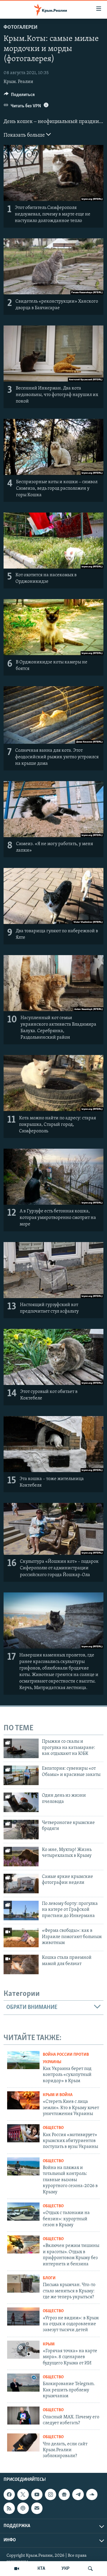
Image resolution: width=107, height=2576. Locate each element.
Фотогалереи (21, 28)
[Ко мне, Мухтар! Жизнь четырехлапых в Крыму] (21, 1857)
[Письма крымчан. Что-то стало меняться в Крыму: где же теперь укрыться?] (23, 2284)
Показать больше (25, 135)
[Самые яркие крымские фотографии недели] (21, 1884)
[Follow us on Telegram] (78, 2494)
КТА (41, 2569)
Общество (53, 2128)
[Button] (19, 96)
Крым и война (58, 2095)
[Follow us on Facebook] (9, 2494)
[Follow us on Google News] (64, 2494)
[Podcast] (23, 2508)
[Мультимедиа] (17, 2569)
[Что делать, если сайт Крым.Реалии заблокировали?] (23, 2442)
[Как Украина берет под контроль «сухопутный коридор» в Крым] (23, 2060)
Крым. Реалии (18, 82)
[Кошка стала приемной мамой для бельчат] (21, 1964)
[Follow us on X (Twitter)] (23, 2494)
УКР (66, 2569)
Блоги (49, 2278)
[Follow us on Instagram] (51, 2494)
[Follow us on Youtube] (37, 2494)
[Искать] (90, 2569)
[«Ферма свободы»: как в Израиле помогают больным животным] (21, 1937)
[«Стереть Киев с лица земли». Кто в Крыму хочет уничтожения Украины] (23, 2100)
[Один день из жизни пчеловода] (21, 1802)
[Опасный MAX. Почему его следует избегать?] (23, 2415)
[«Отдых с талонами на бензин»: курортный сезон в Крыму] (23, 2212)
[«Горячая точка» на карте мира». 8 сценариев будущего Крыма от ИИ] (23, 2350)
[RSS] (9, 2508)
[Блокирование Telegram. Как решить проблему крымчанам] (23, 2383)
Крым (49, 2344)
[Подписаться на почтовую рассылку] (37, 2508)
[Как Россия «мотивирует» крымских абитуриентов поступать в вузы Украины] (23, 2133)
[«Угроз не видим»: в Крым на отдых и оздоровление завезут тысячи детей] (23, 2316)
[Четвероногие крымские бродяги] (21, 1830)
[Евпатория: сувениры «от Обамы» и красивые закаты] (21, 1775)
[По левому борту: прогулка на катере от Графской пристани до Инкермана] (21, 1911)
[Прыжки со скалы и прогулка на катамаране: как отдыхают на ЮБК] (21, 1748)
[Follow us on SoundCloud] (92, 2494)
